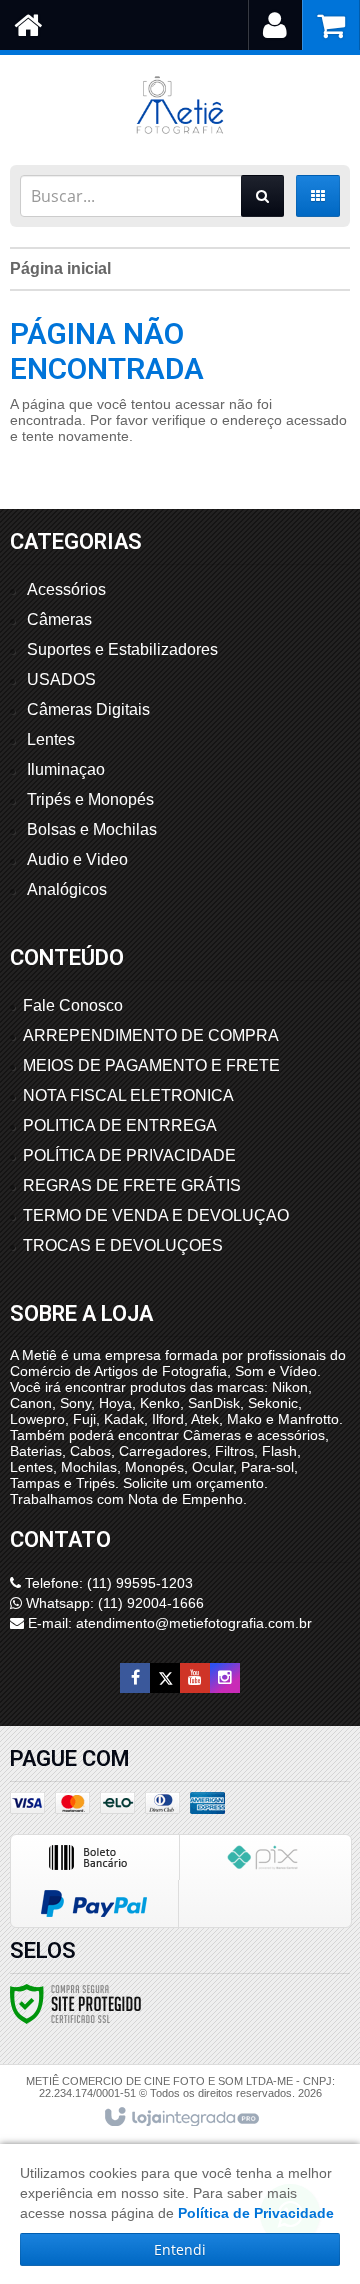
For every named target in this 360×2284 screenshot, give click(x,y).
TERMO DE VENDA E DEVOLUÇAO (156, 1215)
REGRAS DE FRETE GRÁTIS (132, 1185)
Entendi (180, 2249)
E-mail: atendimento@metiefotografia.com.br (168, 1623)
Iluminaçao (66, 769)
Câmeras (59, 619)
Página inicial (60, 268)
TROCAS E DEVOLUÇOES (123, 1245)
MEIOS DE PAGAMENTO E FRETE (151, 1065)
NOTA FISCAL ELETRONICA (128, 1095)
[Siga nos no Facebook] (135, 1678)
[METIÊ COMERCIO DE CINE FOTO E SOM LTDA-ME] (180, 105)
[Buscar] (262, 196)
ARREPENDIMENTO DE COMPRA (151, 1035)
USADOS (61, 679)
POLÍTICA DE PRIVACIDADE (129, 1155)
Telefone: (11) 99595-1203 (107, 1583)
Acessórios (66, 589)
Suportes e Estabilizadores (122, 649)
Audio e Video (77, 859)
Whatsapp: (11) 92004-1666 (113, 1603)
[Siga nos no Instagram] (225, 1678)
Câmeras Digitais (88, 709)
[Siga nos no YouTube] (195, 1678)
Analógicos (67, 889)
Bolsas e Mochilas (92, 829)
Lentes (51, 739)
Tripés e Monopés (90, 799)
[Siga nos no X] (165, 1678)
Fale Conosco (73, 1005)
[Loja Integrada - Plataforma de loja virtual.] (180, 2118)
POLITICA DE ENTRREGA (120, 1125)
